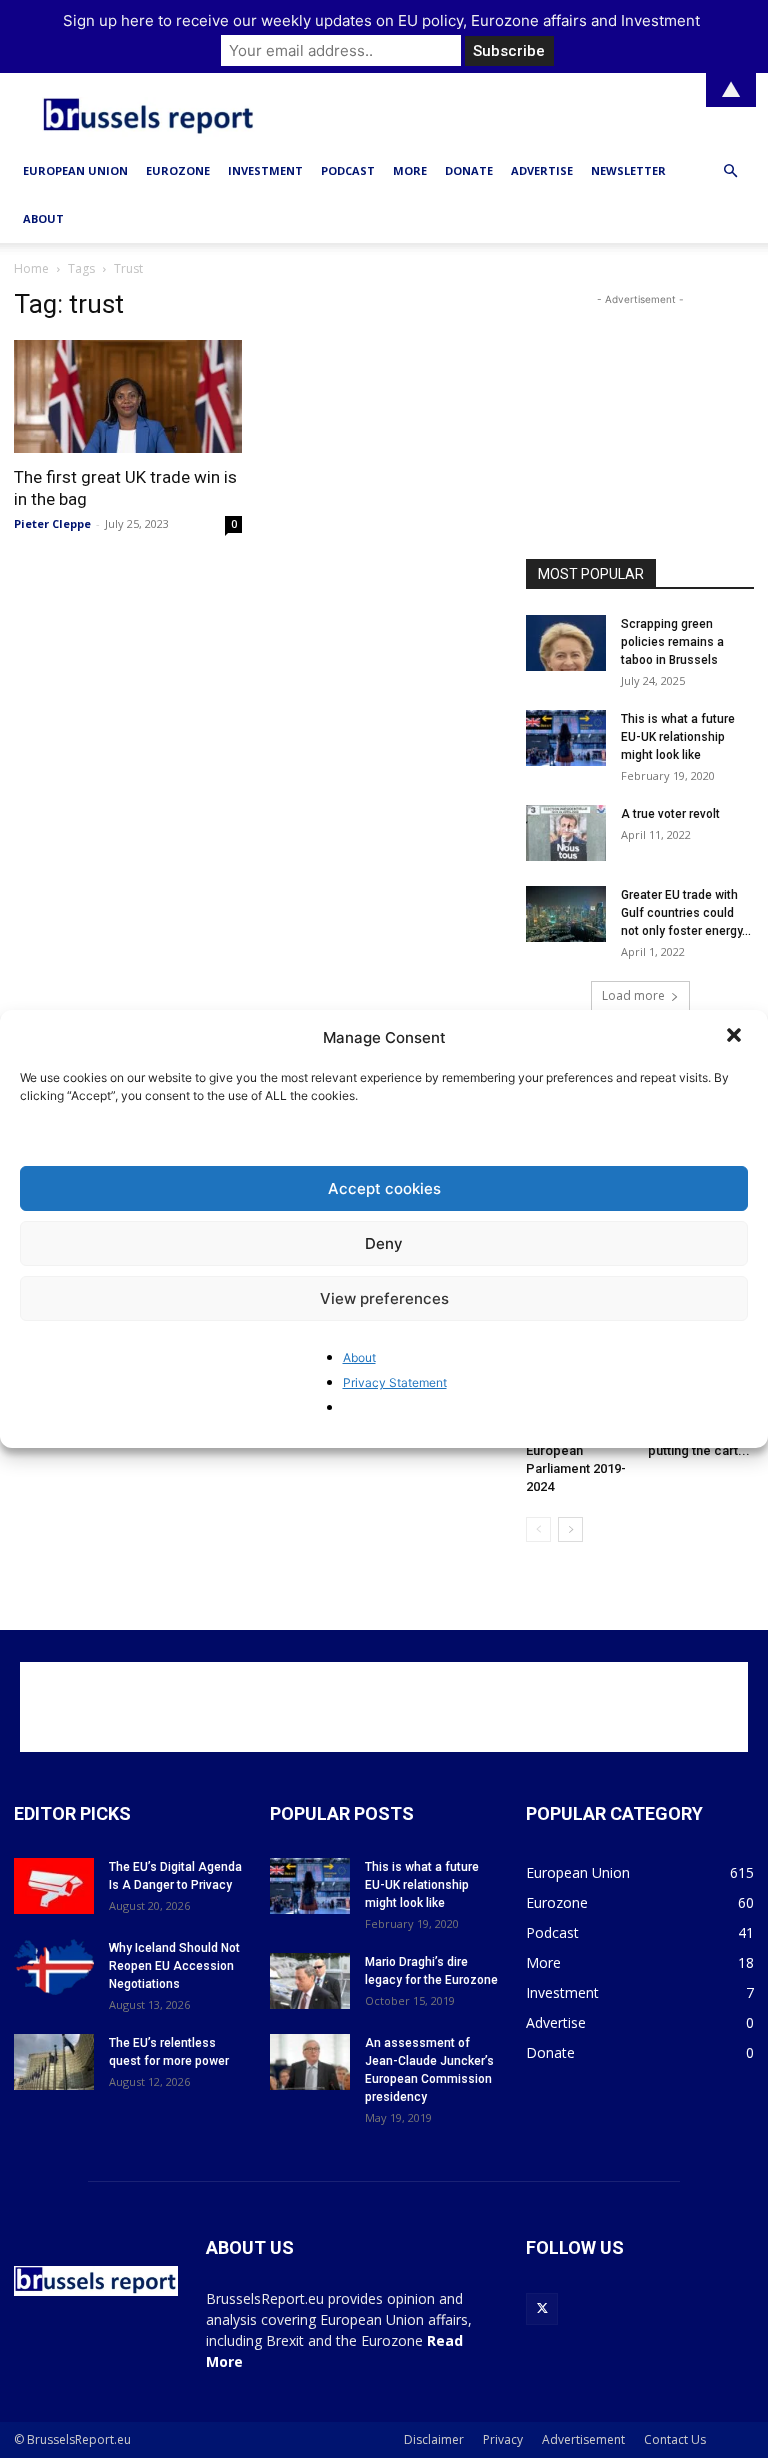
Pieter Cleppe (52, 523)
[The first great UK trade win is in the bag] (128, 396)
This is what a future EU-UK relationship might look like (678, 737)
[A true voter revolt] (566, 833)
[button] (736, 1037)
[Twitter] (542, 2309)
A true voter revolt (670, 814)
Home (31, 268)
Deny (384, 1243)
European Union (75, 170)
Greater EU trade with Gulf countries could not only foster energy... (686, 913)
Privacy (503, 2439)
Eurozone (178, 170)
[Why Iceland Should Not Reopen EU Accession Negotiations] (54, 1967)
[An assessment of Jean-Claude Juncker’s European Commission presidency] (310, 2062)
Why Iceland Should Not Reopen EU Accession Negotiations (174, 1966)
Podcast (348, 170)
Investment (265, 170)
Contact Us (675, 2439)
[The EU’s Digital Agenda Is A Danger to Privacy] (54, 1886)
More (410, 170)
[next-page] (570, 1529)
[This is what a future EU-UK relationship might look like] (566, 738)
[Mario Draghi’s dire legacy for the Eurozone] (310, 1981)
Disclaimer (434, 2439)
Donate (469, 170)
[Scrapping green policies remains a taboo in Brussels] (566, 643)
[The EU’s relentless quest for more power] (54, 2062)
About (359, 1357)
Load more (633, 995)
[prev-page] (538, 1529)
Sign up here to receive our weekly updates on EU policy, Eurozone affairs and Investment (381, 20)
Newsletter (628, 170)
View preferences (384, 1298)
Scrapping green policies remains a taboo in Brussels (672, 642)
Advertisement (583, 2439)
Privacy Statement (395, 1382)
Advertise (542, 170)
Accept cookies (384, 1188)
